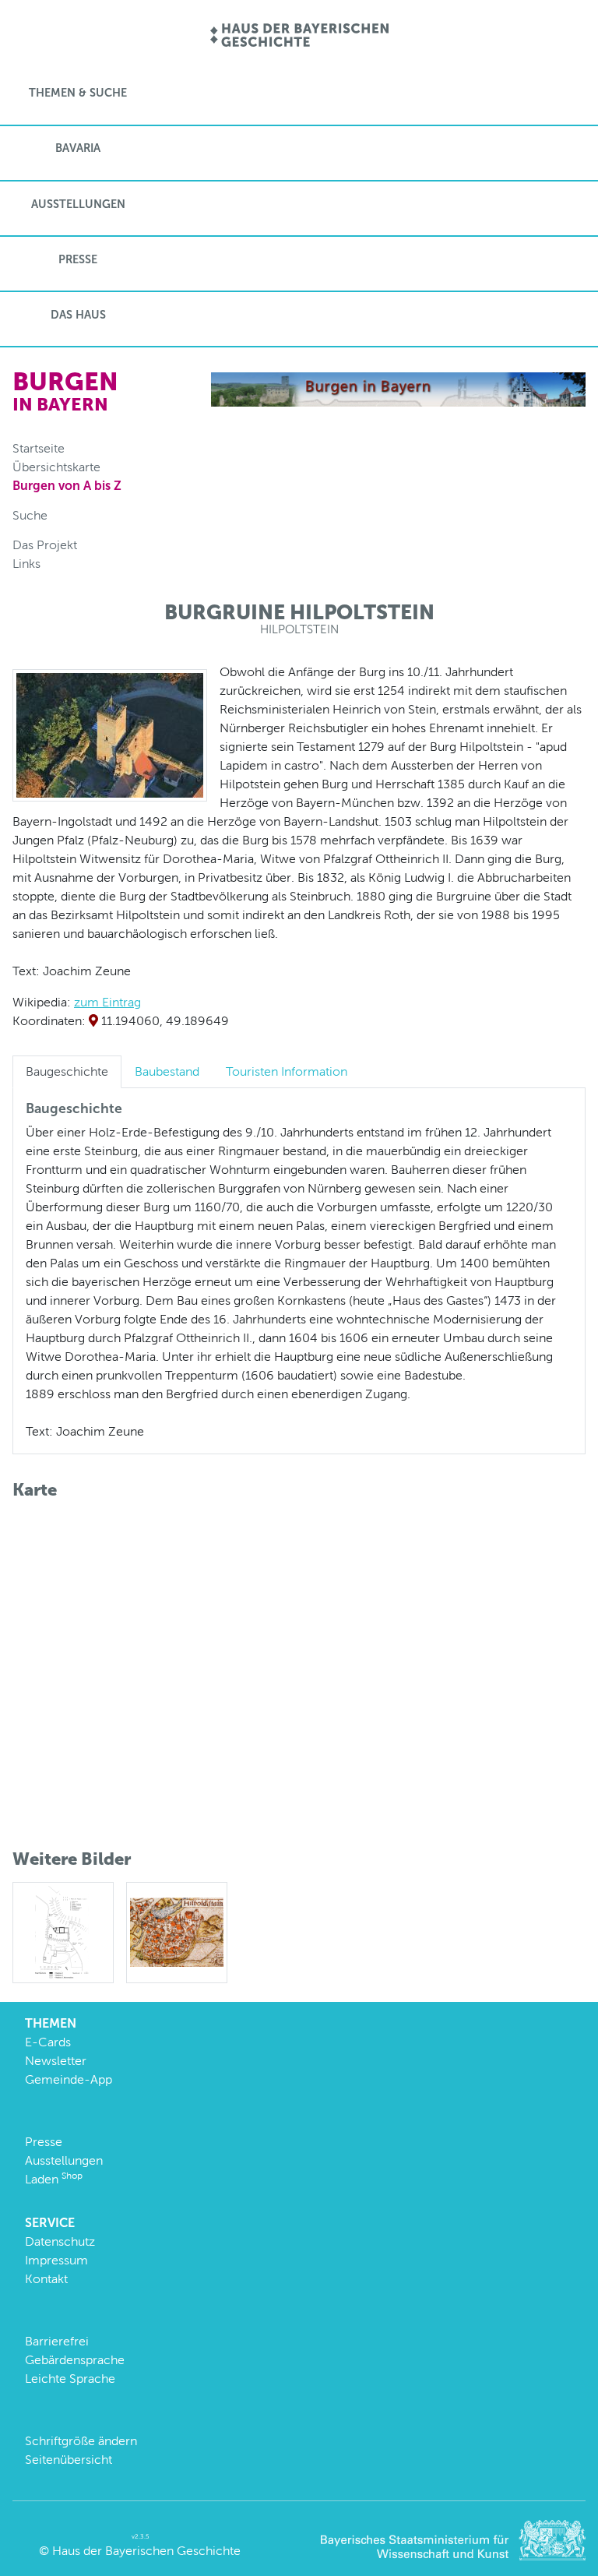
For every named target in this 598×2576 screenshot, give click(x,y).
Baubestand (167, 1071)
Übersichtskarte (56, 467)
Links (26, 564)
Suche (30, 515)
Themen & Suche (78, 93)
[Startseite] (299, 36)
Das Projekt (45, 545)
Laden (54, 2179)
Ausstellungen (78, 204)
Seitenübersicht (69, 2460)
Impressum (56, 2260)
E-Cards (48, 2042)
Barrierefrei (57, 2341)
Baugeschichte (67, 1071)
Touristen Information (287, 1071)
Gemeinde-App (69, 2079)
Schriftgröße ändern (81, 2441)
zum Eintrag (107, 1002)
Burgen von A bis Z (67, 486)
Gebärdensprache (75, 2360)
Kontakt (46, 2279)
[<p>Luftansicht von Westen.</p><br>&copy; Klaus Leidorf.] (110, 734)
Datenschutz (60, 2241)
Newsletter (56, 2061)
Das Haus (78, 315)
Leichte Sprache (70, 2379)
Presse (78, 259)
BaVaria (78, 148)
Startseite (39, 448)
